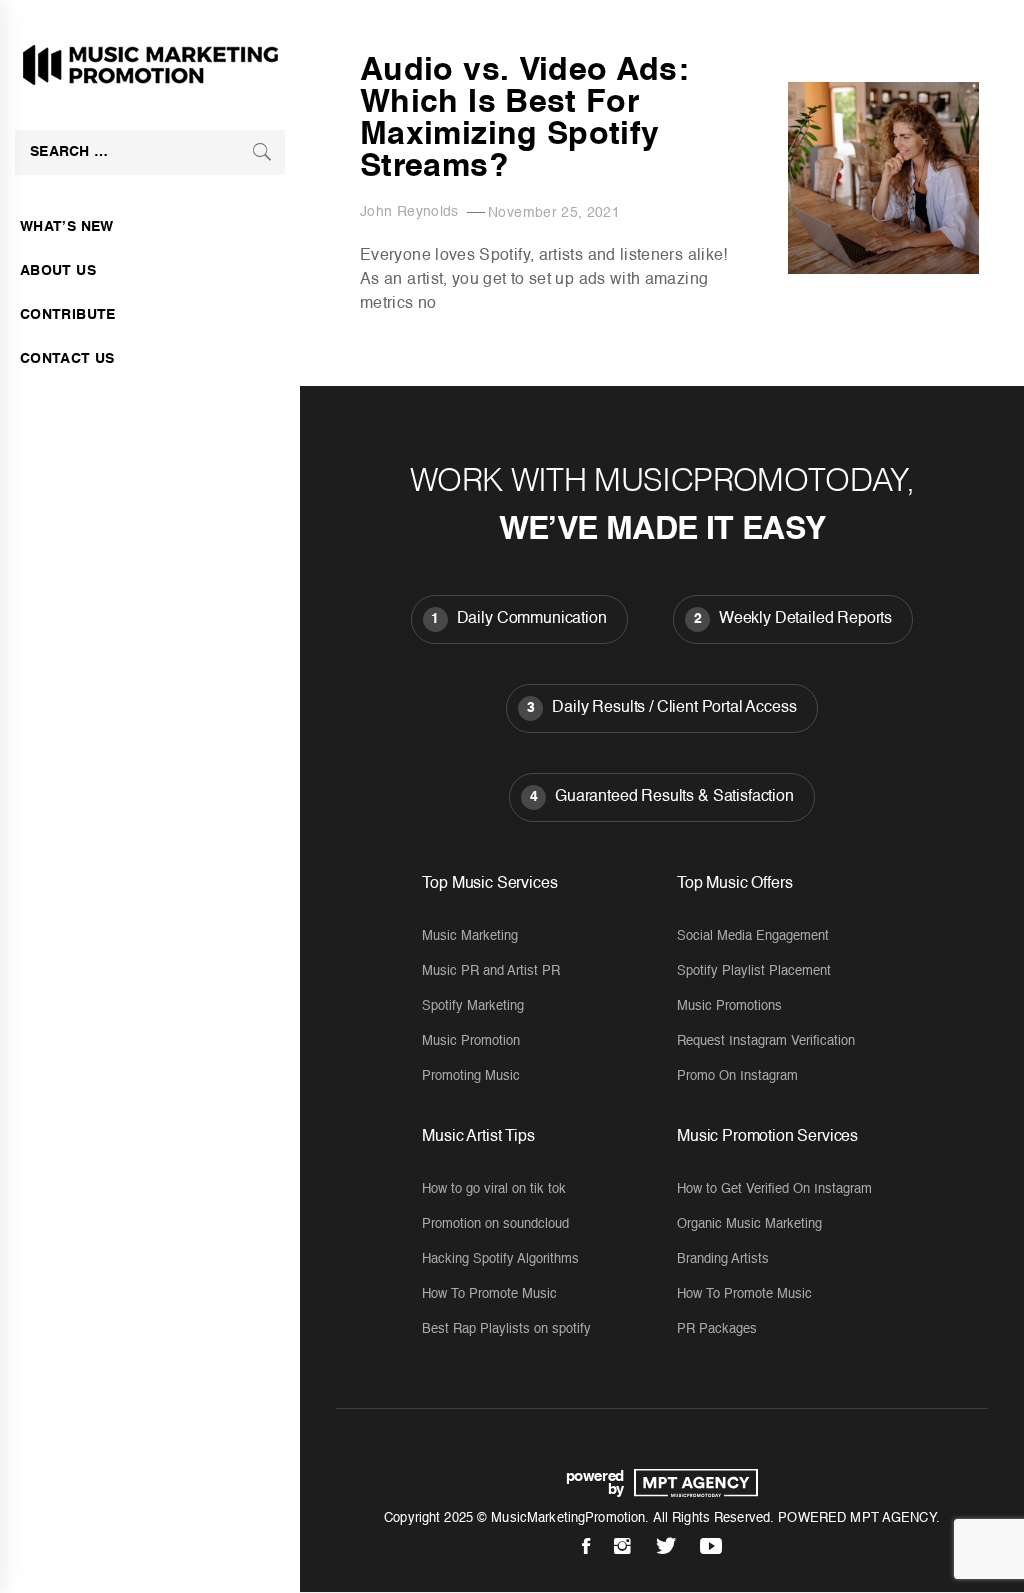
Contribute (68, 315)
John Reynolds (409, 212)
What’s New (67, 227)
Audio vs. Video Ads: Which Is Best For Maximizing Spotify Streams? (524, 119)
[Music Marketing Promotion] (691, 1483)
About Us (58, 271)
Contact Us (67, 359)
